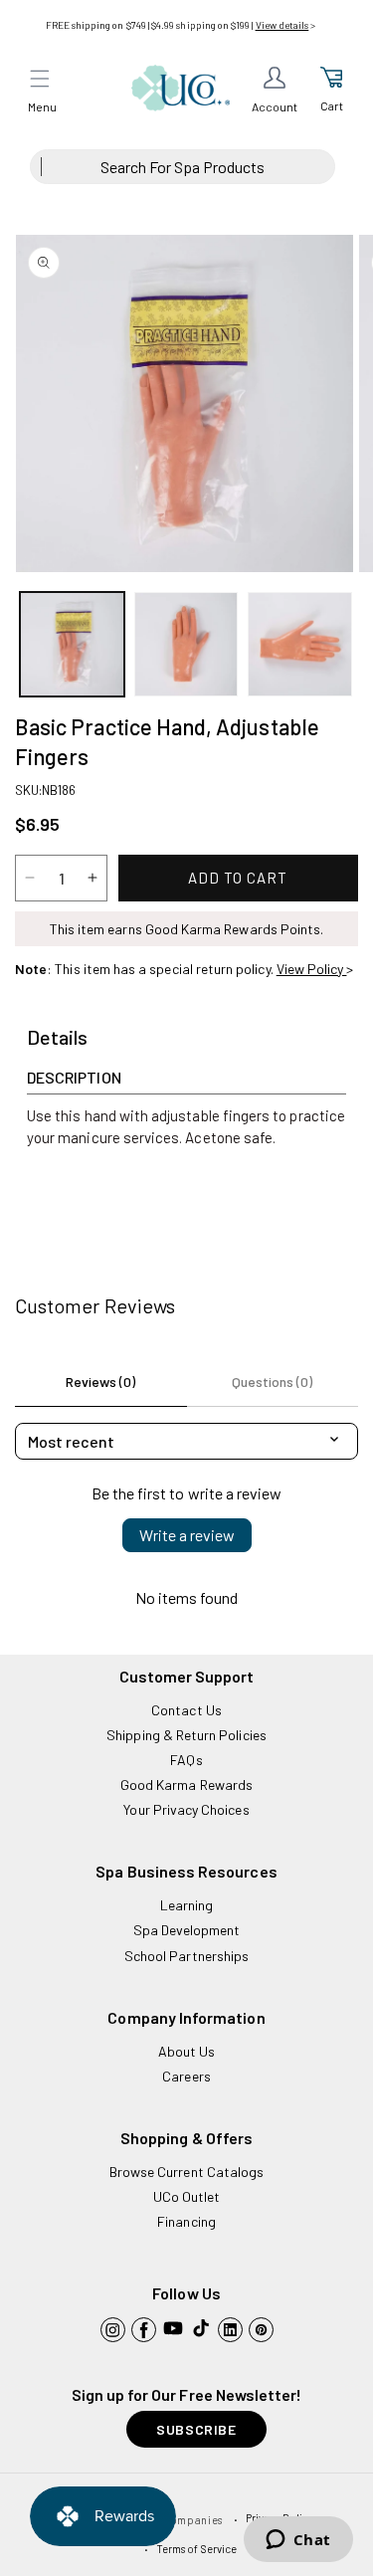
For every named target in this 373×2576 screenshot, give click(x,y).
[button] (40, 79)
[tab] (57, 1038)
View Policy (312, 969)
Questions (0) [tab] (272, 1382)
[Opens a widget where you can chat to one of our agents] (298, 2541)
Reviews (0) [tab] (100, 1382)
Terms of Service (196, 2549)
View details (282, 25)
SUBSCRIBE (196, 2429)
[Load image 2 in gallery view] (186, 644)
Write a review (187, 1535)
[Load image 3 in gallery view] (300, 644)
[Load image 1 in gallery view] (72, 644)
